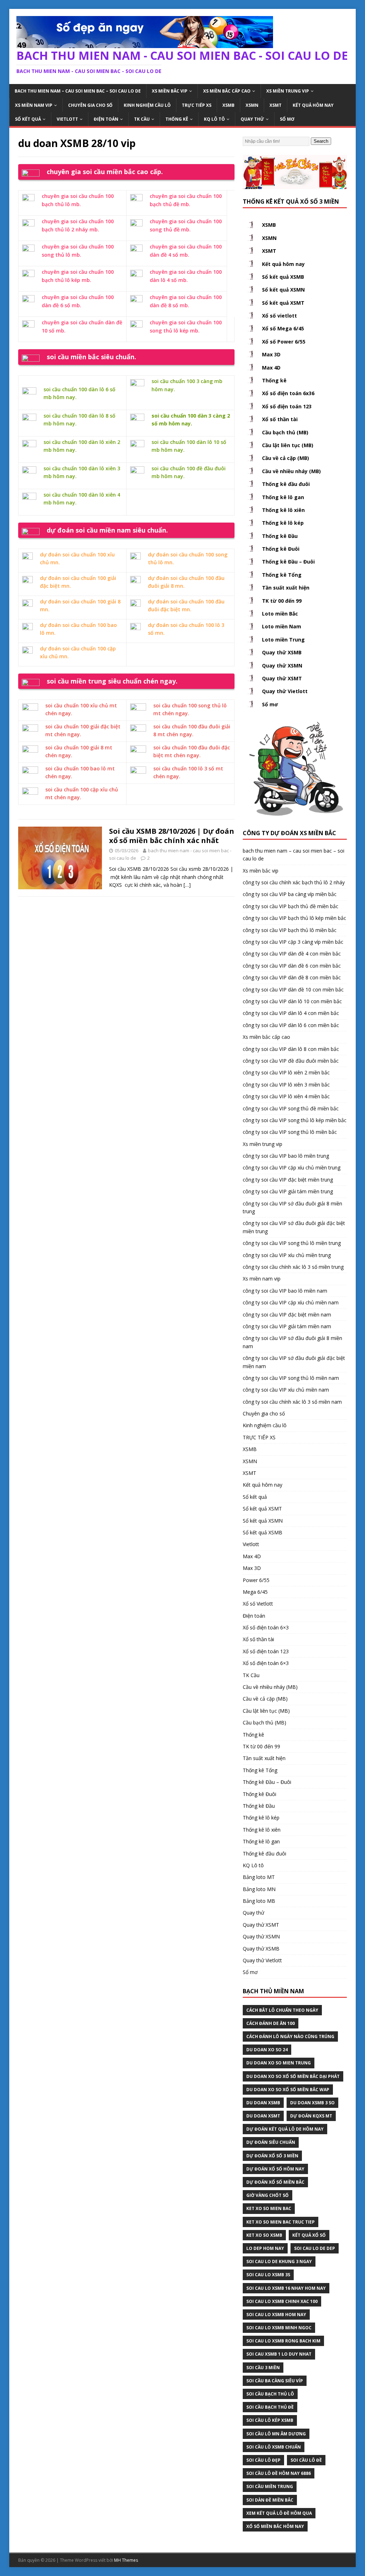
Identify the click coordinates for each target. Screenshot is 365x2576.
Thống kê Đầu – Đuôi (288, 562)
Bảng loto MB (259, 1901)
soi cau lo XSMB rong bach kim (283, 2341)
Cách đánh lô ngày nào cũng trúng (290, 2036)
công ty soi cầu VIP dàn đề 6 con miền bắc (292, 966)
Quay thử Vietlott (285, 691)
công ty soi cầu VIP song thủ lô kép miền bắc (295, 1120)
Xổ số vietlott (279, 316)
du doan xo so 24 (267, 2050)
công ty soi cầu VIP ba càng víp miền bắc (290, 894)
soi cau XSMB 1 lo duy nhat (279, 2354)
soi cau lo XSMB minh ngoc (279, 2328)
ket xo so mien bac (269, 2208)
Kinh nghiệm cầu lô (147, 105)
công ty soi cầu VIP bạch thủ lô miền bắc (290, 930)
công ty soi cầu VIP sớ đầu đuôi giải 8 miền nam (292, 1342)
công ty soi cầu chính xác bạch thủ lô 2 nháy (294, 882)
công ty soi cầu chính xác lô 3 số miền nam (292, 1402)
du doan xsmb (263, 2103)
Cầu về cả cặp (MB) (286, 458)
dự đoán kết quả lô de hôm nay (285, 2129)
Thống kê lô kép (283, 523)
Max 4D (271, 368)
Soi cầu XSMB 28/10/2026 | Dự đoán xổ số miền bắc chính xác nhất (172, 836)
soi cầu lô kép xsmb (270, 2420)
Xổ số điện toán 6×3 (266, 1627)
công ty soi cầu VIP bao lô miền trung (286, 1156)
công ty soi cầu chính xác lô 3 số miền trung (293, 1267)
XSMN (252, 105)
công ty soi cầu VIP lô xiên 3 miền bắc (286, 1085)
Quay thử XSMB (282, 652)
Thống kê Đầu (280, 536)
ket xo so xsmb (264, 2235)
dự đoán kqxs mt (311, 2116)
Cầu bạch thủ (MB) (285, 432)
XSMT (276, 105)
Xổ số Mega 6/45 (283, 328)
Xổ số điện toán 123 (287, 406)
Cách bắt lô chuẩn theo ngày (282, 2010)
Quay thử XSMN (282, 666)
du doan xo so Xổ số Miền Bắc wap (288, 2090)
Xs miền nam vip (34, 105)
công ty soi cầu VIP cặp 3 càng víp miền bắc (293, 942)
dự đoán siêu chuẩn (271, 2142)
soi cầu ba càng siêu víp (275, 2381)
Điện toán (106, 119)
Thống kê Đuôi (281, 549)
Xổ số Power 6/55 (284, 342)
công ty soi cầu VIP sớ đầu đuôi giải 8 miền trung (292, 1207)
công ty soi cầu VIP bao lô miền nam (285, 1291)
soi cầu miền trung (270, 2486)
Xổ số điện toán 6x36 (288, 393)
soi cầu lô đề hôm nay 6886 (279, 2473)
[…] (187, 885)
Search (321, 141)
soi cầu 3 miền (263, 2368)
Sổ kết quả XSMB (283, 277)
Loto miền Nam (282, 626)
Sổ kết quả (28, 119)
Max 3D (271, 354)
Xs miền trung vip (288, 91)
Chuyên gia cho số (90, 105)
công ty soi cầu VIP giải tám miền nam (287, 1326)
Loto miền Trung (283, 640)
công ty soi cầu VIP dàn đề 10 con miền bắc (293, 989)
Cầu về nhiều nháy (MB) (291, 471)
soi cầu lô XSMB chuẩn (274, 2447)
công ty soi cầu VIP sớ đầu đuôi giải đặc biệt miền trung (294, 1227)
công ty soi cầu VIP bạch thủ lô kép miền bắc (294, 918)
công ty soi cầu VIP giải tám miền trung (288, 1191)
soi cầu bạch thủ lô (270, 2394)
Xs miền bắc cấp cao (227, 91)
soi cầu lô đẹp (263, 2460)
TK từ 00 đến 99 (282, 601)
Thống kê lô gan (283, 497)
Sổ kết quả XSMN (283, 290)
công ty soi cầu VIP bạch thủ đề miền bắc (291, 906)
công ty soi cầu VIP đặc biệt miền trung (288, 1180)
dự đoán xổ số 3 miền (272, 2156)
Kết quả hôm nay (313, 105)
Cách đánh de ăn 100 (271, 2023)
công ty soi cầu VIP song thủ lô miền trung (292, 1243)
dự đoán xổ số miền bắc (275, 2182)
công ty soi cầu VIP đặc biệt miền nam (287, 1315)
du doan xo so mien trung (279, 2063)
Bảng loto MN (259, 1889)
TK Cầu (142, 119)
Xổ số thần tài (280, 419)
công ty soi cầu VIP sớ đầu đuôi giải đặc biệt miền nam (294, 1362)
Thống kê (177, 119)
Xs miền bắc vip (170, 91)
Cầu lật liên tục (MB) (288, 445)
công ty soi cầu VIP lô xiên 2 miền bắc (286, 1072)
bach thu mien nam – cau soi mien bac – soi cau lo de (78, 91)
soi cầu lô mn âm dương (276, 2434)
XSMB (228, 105)
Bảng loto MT (259, 1877)
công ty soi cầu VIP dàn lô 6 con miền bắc (291, 1025)
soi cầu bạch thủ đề (270, 2407)
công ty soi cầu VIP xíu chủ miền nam (286, 1390)
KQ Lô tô (214, 119)
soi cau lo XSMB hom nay (276, 2315)
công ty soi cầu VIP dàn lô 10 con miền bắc (292, 1001)
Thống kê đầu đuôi (286, 484)
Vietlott (67, 119)
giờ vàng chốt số (268, 2195)
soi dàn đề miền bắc (270, 2500)
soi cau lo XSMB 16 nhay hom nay (286, 2288)
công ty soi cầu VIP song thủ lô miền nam (291, 1378)
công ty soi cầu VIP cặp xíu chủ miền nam (291, 1302)
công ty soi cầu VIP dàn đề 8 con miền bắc (292, 977)
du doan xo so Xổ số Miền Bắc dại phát (293, 2076)
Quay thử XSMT (282, 678)
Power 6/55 (256, 1580)
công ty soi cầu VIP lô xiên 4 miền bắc (286, 1096)
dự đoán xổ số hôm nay (275, 2169)
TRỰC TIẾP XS (197, 105)
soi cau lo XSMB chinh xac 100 (282, 2301)
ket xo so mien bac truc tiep (281, 2222)
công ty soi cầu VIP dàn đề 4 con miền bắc (292, 954)
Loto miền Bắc (280, 614)
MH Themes (126, 2560)
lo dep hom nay (265, 2248)
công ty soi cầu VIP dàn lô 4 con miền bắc (291, 1013)
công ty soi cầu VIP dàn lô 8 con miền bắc (291, 1049)
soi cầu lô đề (306, 2460)
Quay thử (252, 119)
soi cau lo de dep (315, 2248)
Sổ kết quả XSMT (283, 303)
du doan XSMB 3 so (312, 2103)
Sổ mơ (287, 119)
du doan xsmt (263, 2116)
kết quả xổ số (309, 2235)
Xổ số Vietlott (258, 1604)
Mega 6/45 (255, 1592)
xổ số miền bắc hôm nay (275, 2526)
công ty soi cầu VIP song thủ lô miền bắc (290, 1132)
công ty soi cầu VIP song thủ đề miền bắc (291, 1108)
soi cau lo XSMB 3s (268, 2275)
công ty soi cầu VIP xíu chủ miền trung (287, 1255)
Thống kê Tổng (282, 575)
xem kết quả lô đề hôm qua (279, 2513)
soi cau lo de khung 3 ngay (279, 2261)
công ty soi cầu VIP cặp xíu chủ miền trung (292, 1167)
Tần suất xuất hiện (286, 588)
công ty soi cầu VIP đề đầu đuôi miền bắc (291, 1061)
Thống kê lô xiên (283, 510)
